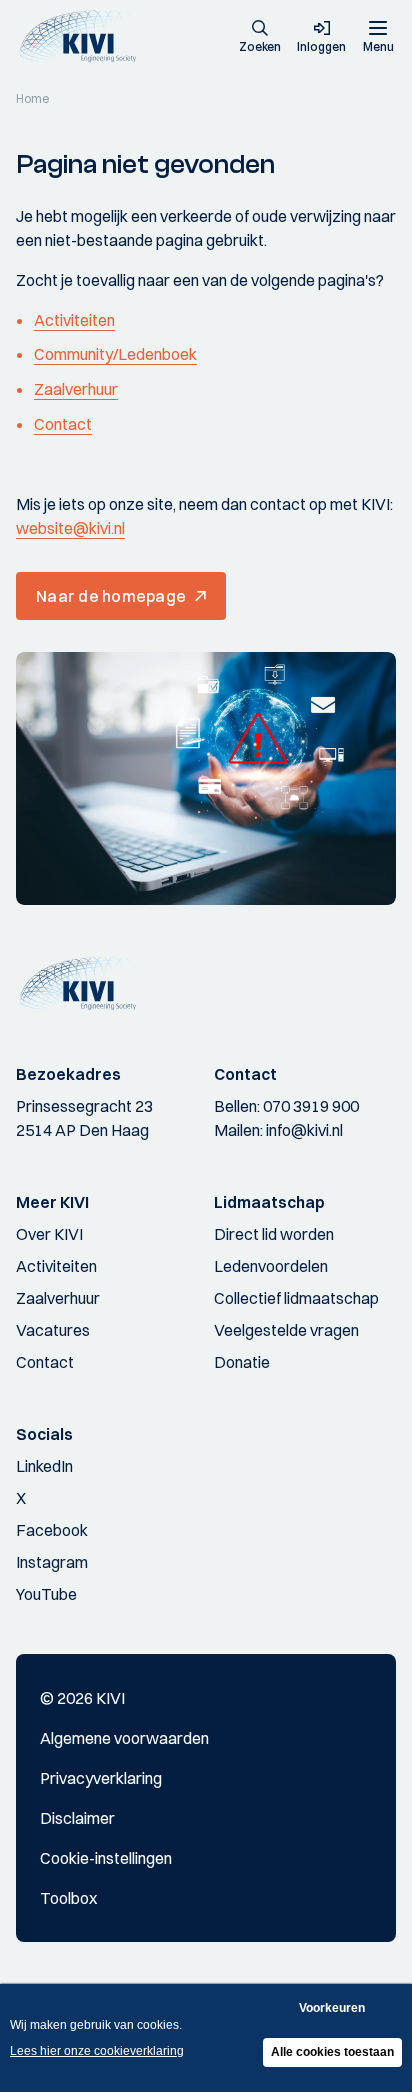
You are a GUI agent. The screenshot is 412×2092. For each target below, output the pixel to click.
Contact (63, 424)
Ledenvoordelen (271, 1266)
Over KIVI (49, 1234)
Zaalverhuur (76, 389)
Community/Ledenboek (115, 354)
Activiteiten (74, 320)
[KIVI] (83, 36)
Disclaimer (77, 1818)
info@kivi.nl (304, 1130)
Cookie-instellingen (106, 1858)
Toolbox (68, 1898)
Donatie (242, 1362)
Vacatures (53, 1330)
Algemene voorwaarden (124, 1738)
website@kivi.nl (70, 528)
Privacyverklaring (101, 1778)
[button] (260, 38)
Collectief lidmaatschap (296, 1298)
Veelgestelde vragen (286, 1330)
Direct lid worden (274, 1234)
